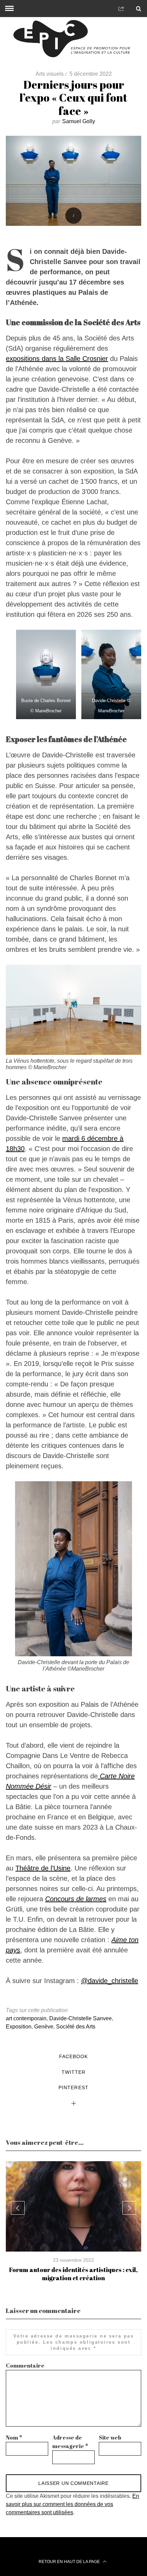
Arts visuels (50, 74)
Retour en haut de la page (70, 2562)
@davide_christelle (110, 1981)
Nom (14, 2437)
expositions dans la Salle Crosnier (57, 359)
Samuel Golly (79, 121)
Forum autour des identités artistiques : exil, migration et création (73, 2274)
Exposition (19, 2027)
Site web (110, 2437)
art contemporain (26, 2018)
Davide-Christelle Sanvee (81, 2018)
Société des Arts (76, 2027)
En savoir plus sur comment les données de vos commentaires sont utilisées (72, 2504)
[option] (73, 2222)
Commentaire (25, 2366)
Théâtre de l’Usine (43, 1868)
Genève (44, 2027)
